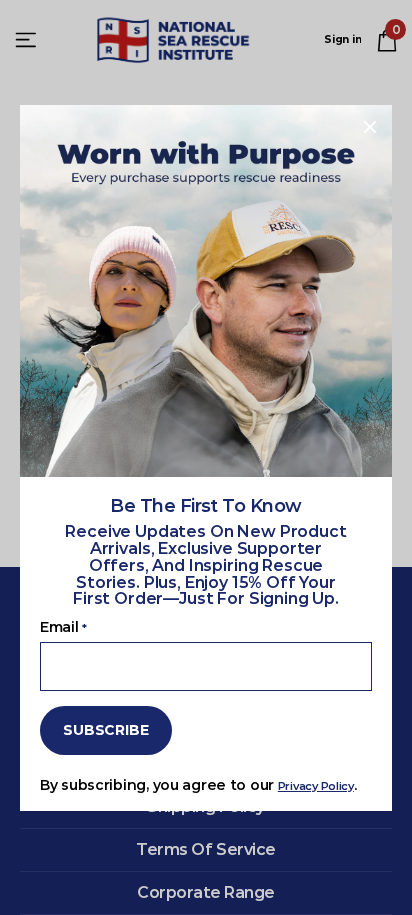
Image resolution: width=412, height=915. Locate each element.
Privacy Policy (316, 785)
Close (370, 127)
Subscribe (106, 730)
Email (63, 627)
